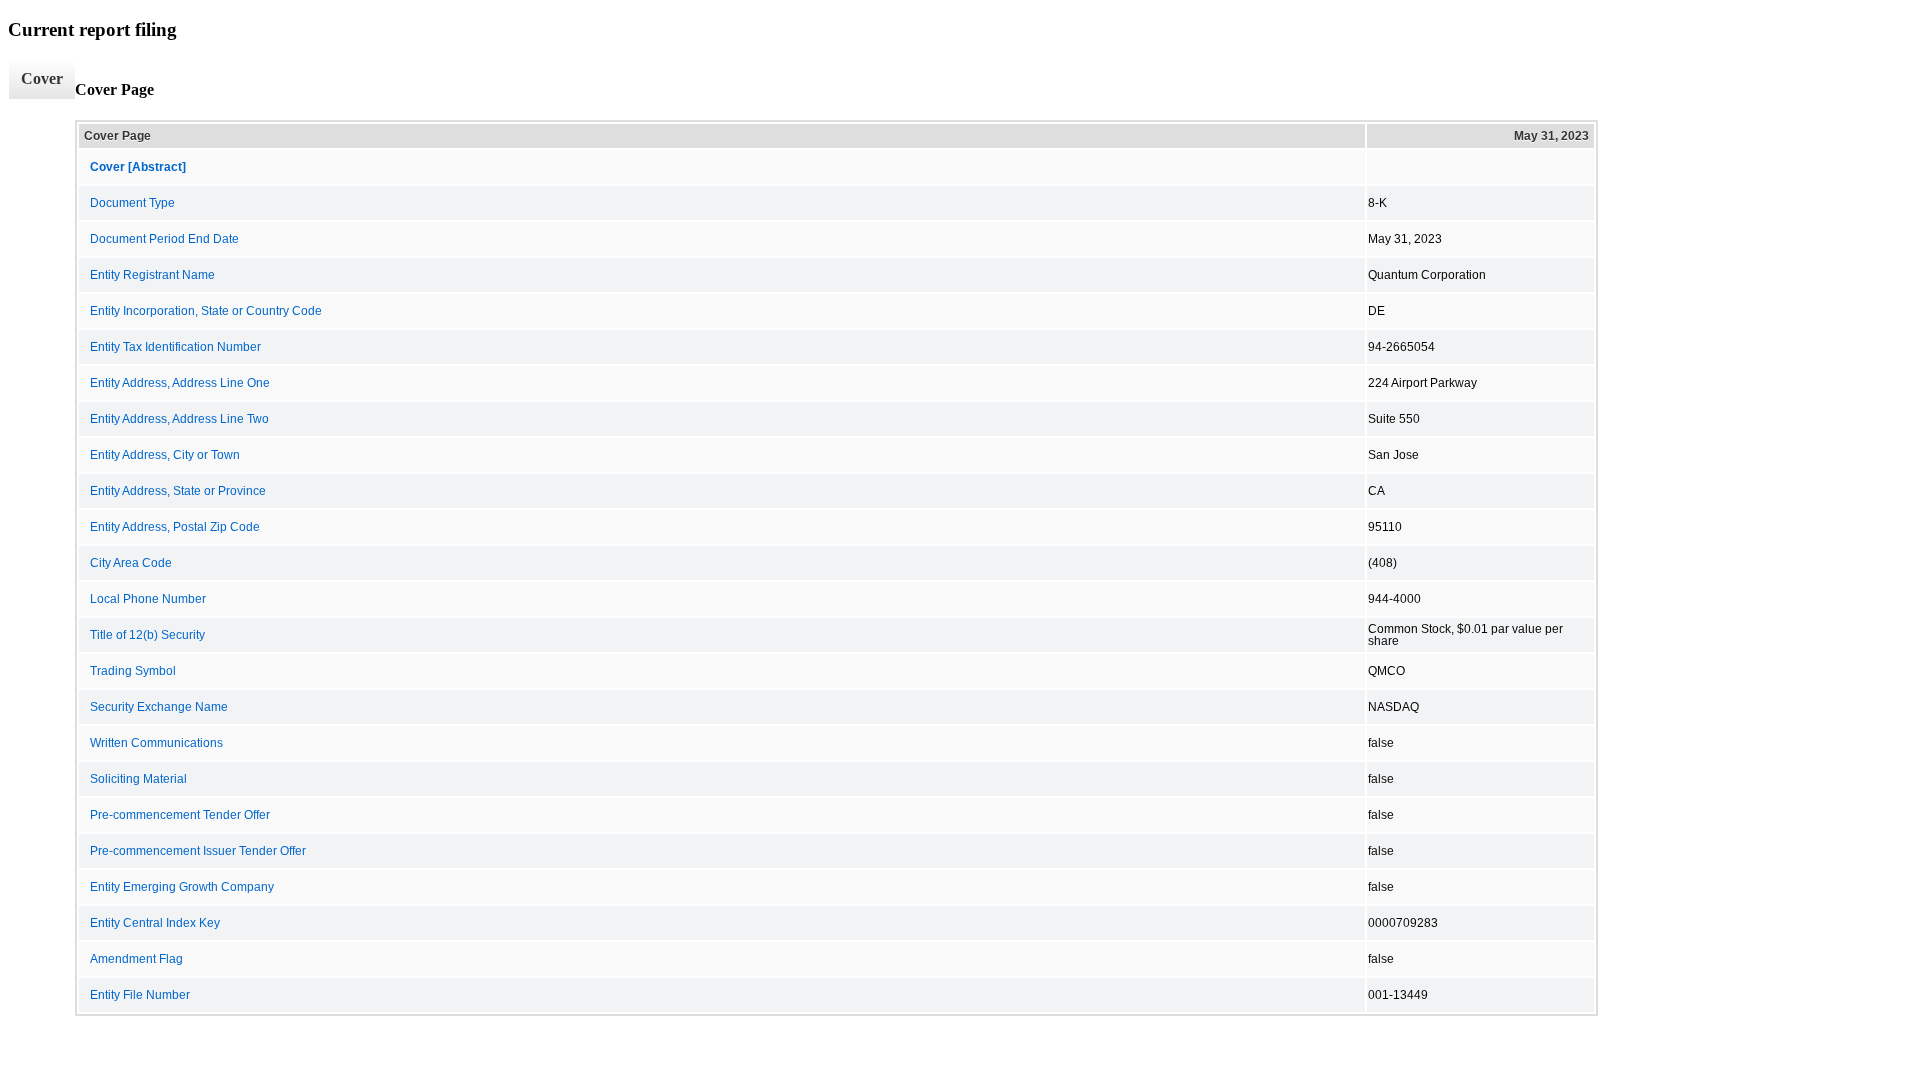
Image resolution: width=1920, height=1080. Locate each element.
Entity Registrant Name (152, 275)
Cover (42, 78)
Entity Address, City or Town (165, 455)
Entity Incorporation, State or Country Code (206, 311)
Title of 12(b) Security (147, 635)
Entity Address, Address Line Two (179, 419)
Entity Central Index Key (155, 923)
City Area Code (131, 563)
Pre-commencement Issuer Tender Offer (198, 851)
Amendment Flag (136, 959)
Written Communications (156, 743)
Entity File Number (140, 995)
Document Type (132, 203)
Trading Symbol (133, 671)
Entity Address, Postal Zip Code (175, 527)
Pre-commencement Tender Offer (180, 815)
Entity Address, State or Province (178, 491)
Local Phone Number (148, 599)
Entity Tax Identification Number (175, 347)
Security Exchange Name (159, 707)
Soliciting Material (138, 779)
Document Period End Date (164, 239)
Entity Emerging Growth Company (182, 887)
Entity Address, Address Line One (180, 383)
